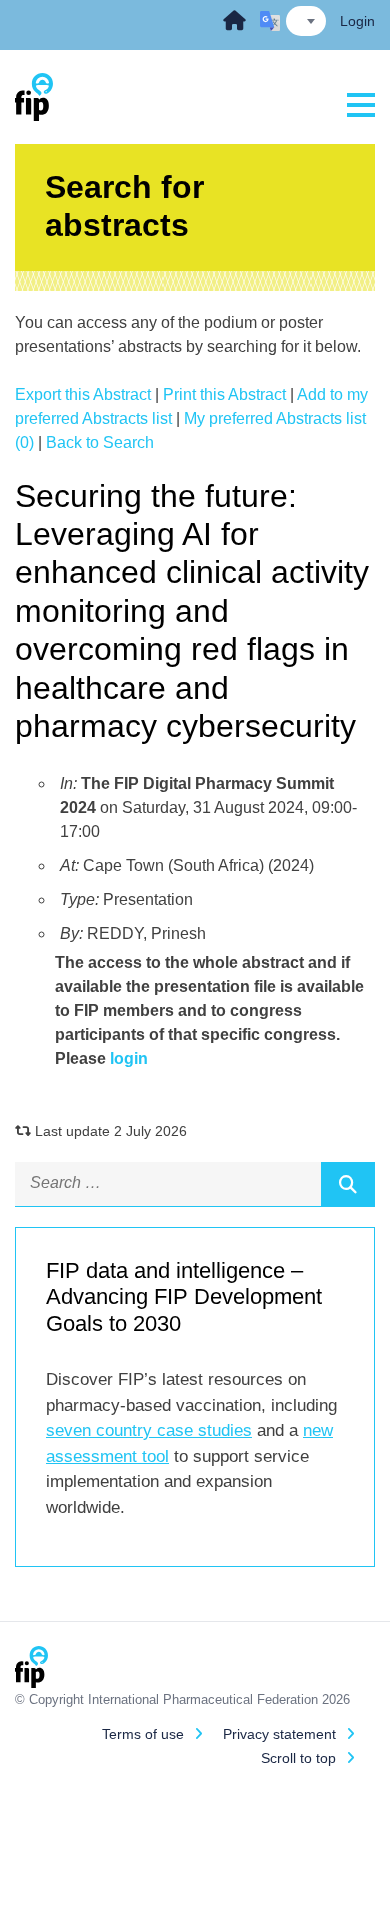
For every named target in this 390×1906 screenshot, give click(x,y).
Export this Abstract (83, 394)
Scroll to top (298, 1758)
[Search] (348, 1184)
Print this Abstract (224, 394)
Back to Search (100, 442)
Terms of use (143, 1734)
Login (357, 21)
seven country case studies (149, 1430)
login (129, 1058)
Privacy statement (279, 1734)
